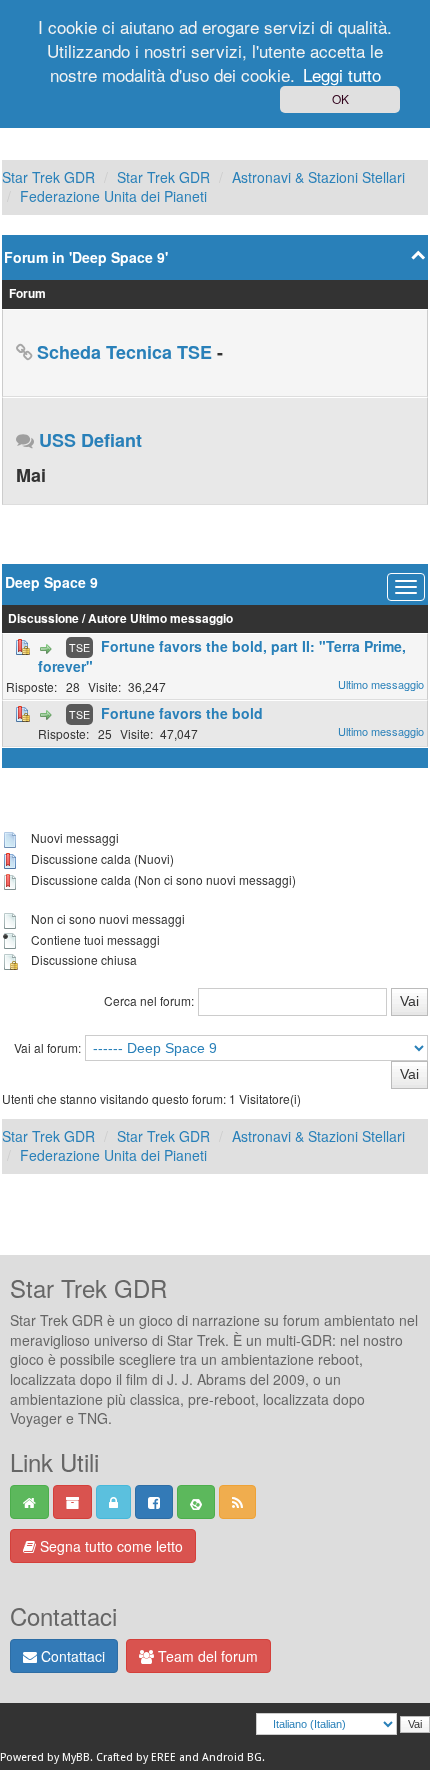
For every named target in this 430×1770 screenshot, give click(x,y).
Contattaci (71, 1656)
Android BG (232, 1757)
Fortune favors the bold (182, 713)
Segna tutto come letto (109, 1546)
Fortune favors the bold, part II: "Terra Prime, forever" (222, 656)
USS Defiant (90, 440)
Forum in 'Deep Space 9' (86, 257)
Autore (107, 618)
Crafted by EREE (136, 1757)
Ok (340, 98)
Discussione (43, 618)
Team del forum (206, 1656)
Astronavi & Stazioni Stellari (318, 177)
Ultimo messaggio (181, 618)
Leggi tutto (342, 74)
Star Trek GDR (48, 177)
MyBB (76, 1757)
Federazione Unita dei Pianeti (113, 196)
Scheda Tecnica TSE (124, 352)
